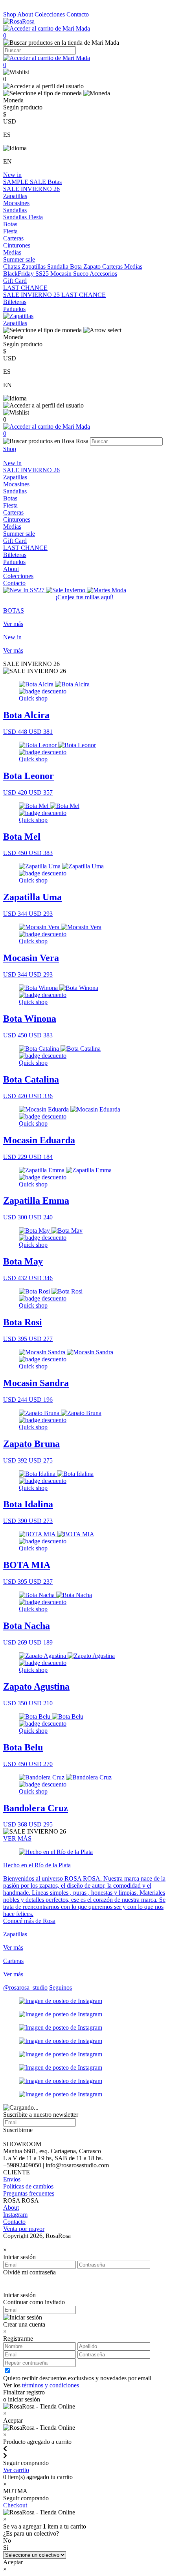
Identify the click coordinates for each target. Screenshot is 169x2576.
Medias (12, 252)
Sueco (81, 274)
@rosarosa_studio (25, 1987)
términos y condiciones (51, 2385)
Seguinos (61, 1987)
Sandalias (15, 210)
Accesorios (103, 274)
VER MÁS (17, 1838)
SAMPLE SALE (25, 182)
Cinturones (17, 245)
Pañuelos (14, 309)
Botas (55, 182)
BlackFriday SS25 (27, 274)
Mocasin (62, 274)
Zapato (93, 267)
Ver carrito (16, 2470)
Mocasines (16, 203)
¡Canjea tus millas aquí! (84, 597)
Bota (77, 267)
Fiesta (36, 217)
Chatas (12, 267)
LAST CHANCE (25, 288)
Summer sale (19, 259)
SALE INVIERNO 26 (31, 189)
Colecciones (51, 14)
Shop (10, 14)
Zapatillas (15, 196)
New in (12, 175)
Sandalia (59, 267)
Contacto (78, 14)
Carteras (13, 238)
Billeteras (15, 302)
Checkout (15, 2505)
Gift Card (15, 281)
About (26, 14)
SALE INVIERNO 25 (32, 295)
